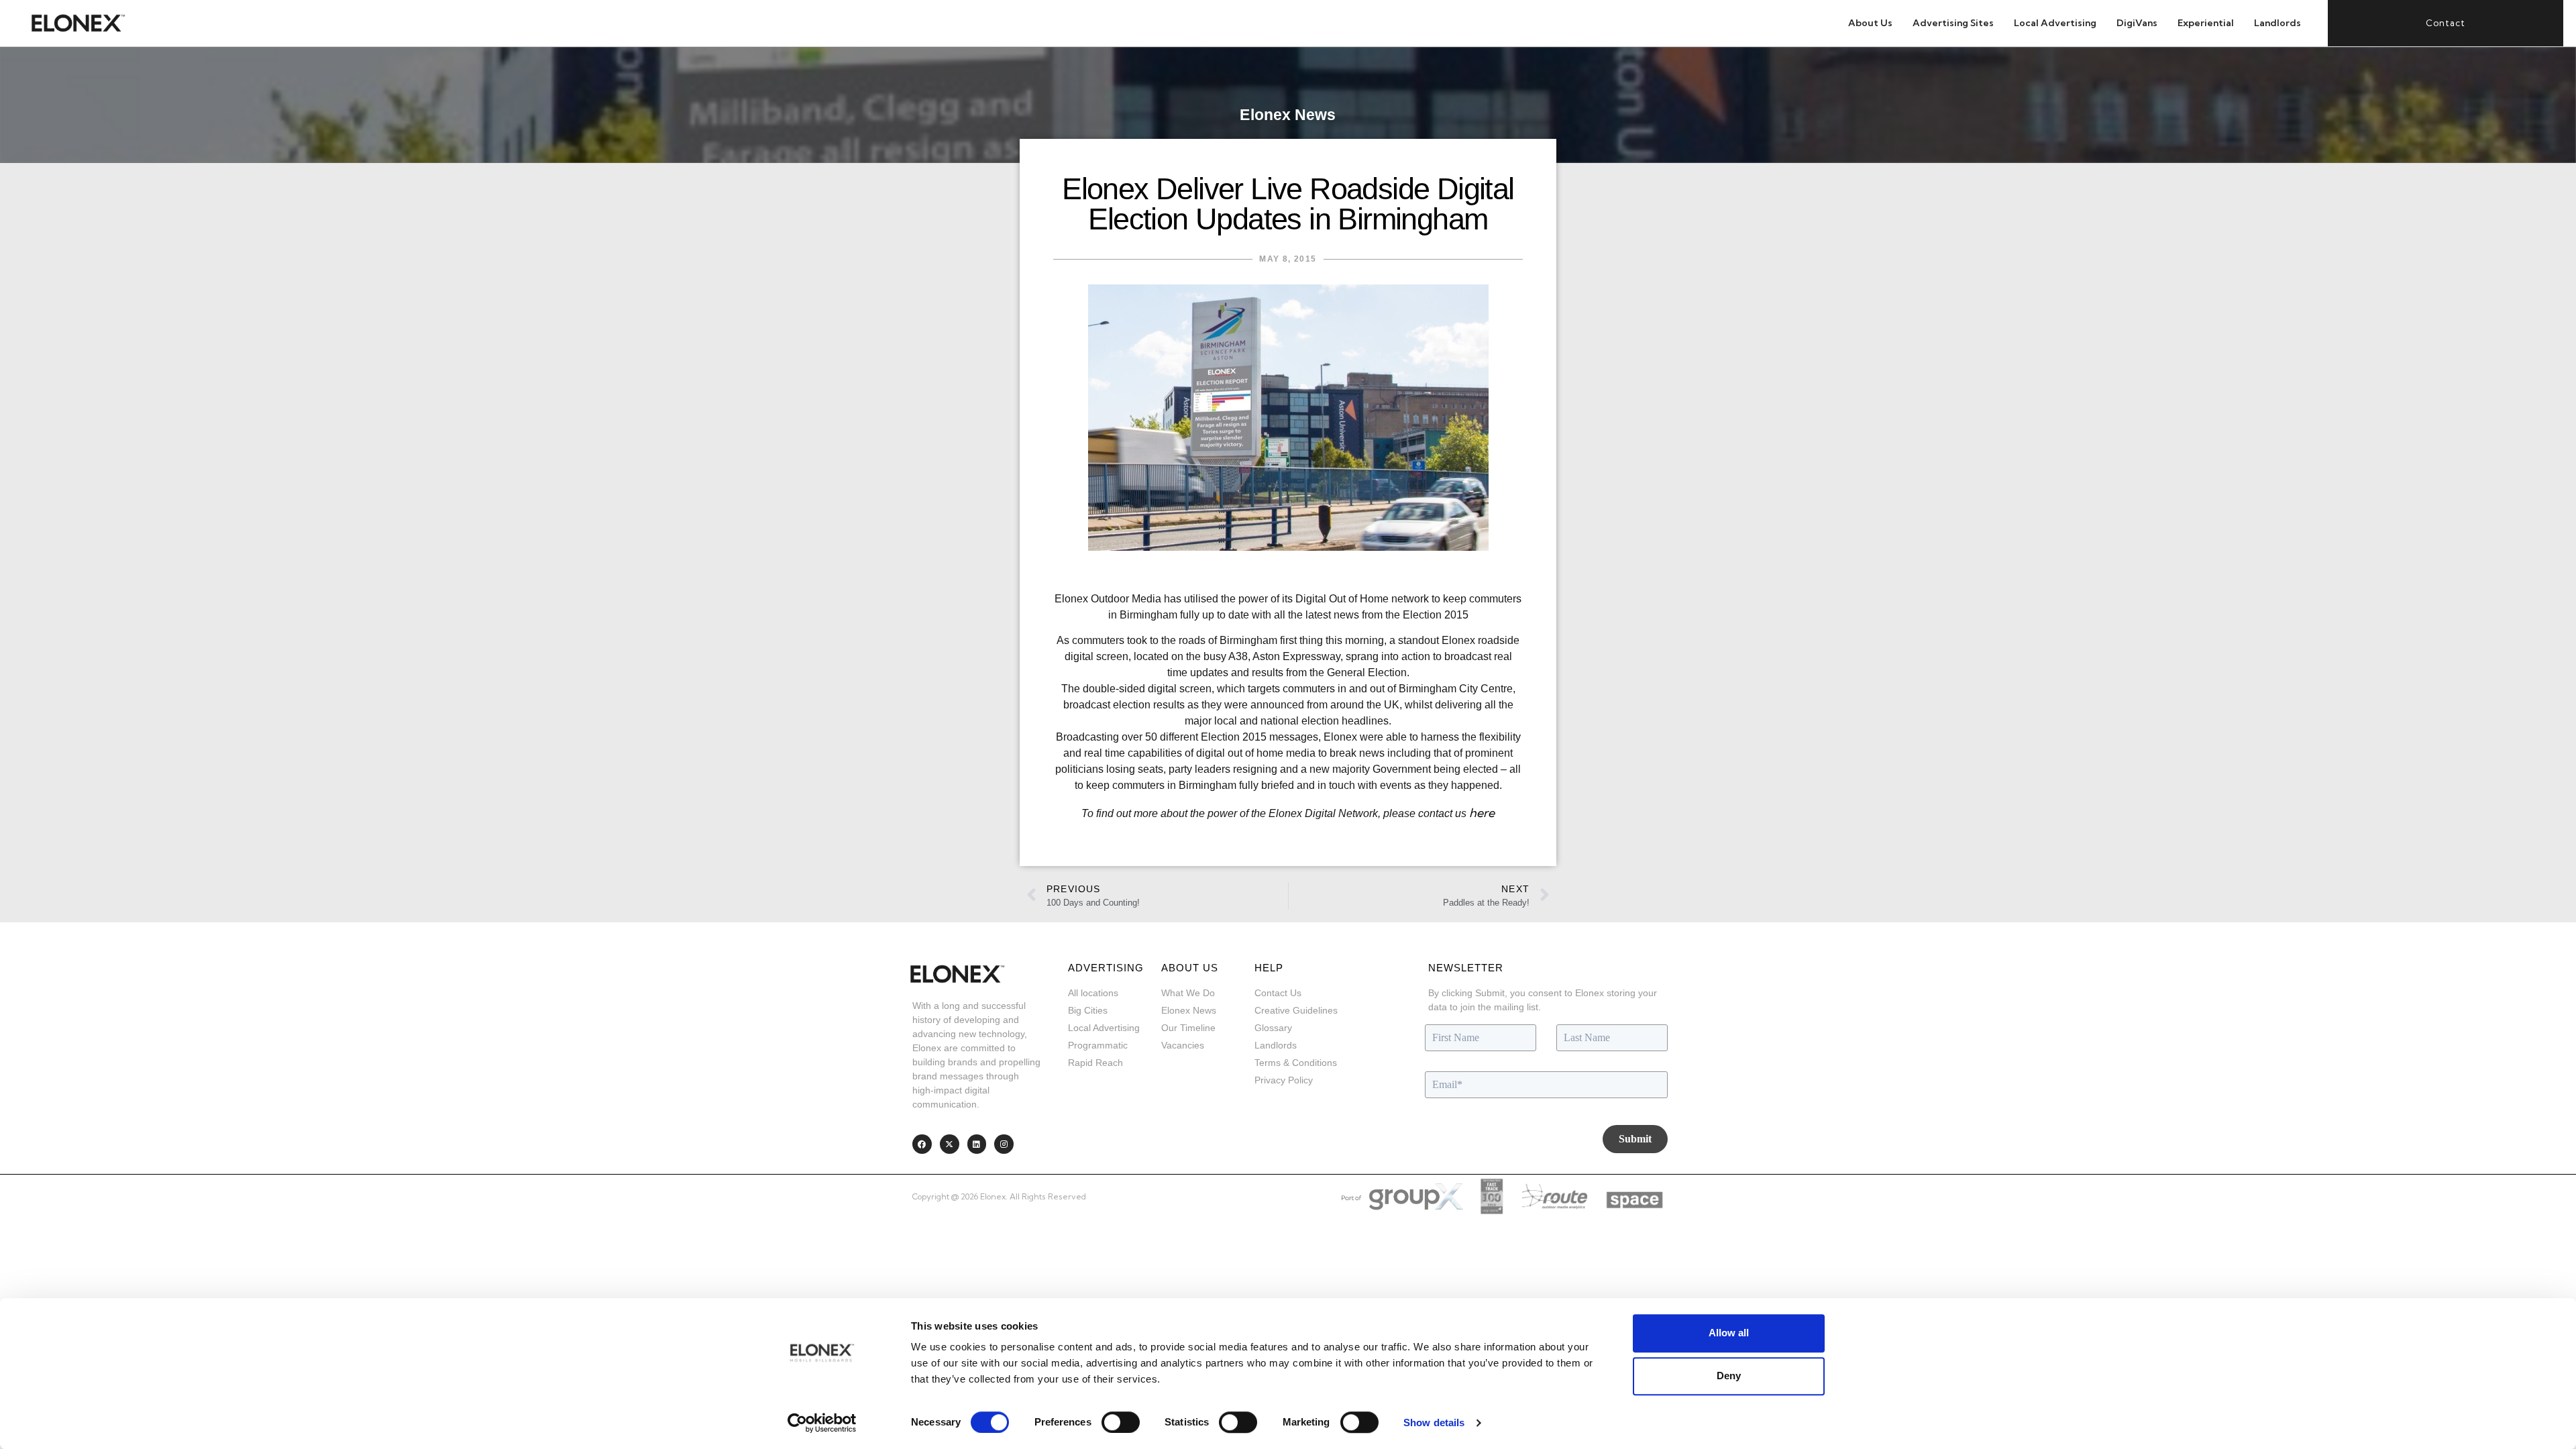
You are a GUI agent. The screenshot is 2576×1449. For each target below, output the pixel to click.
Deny (1729, 1376)
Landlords (2277, 23)
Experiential (2206, 23)
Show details (1434, 1423)
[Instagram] (1004, 1144)
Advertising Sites (1953, 23)
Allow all (1729, 1333)
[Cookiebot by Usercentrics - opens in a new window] (822, 1423)
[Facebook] (922, 1144)
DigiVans (2137, 23)
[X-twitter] (950, 1144)
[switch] (1121, 1422)
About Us (1870, 23)
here (1482, 813)
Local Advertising (2055, 23)
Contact (2446, 23)
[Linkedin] (977, 1144)
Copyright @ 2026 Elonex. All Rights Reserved (999, 1196)
